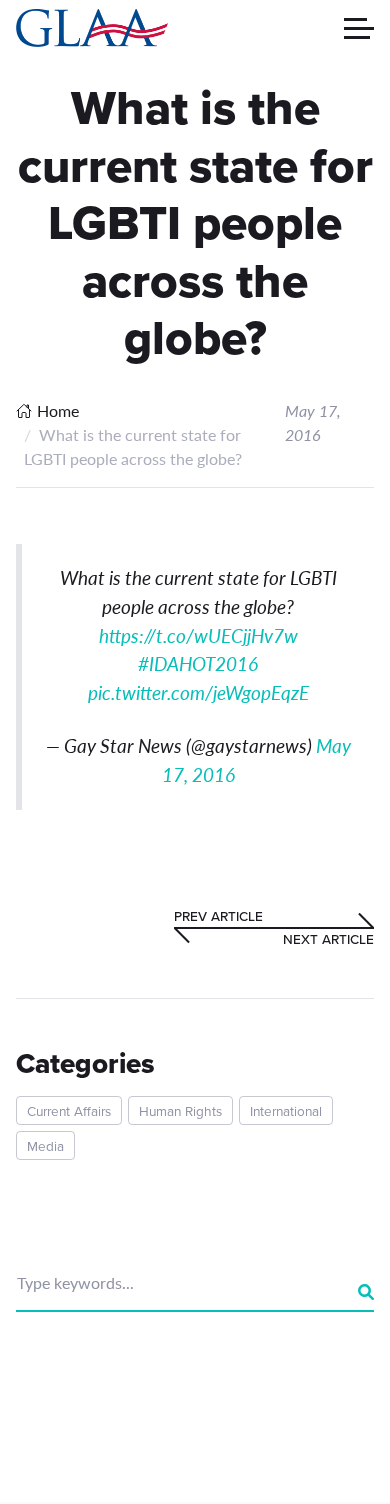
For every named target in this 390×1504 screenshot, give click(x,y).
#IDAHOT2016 (198, 663)
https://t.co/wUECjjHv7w (198, 635)
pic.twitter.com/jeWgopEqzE (198, 692)
